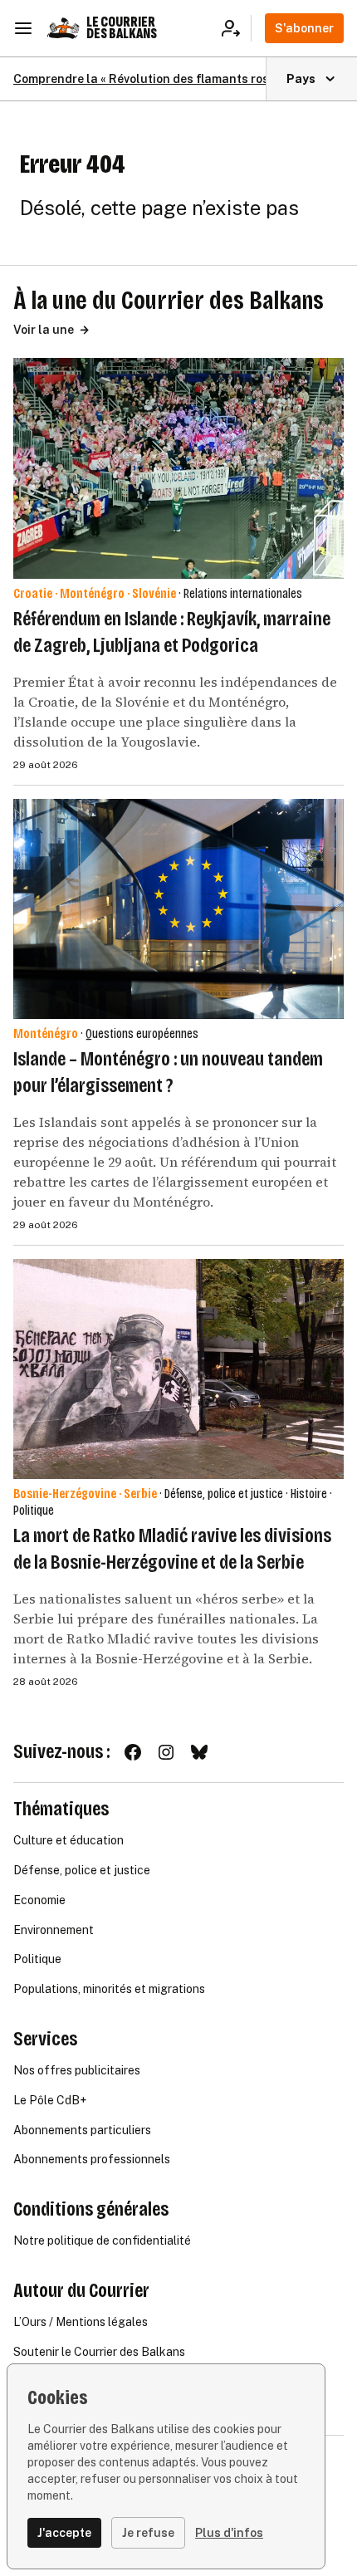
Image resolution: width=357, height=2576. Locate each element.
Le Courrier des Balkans (122, 28)
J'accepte (64, 2533)
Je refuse (148, 2533)
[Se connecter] (236, 28)
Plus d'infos (229, 2533)
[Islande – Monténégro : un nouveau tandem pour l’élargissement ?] (178, 909)
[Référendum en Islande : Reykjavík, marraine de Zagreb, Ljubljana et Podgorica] (178, 468)
